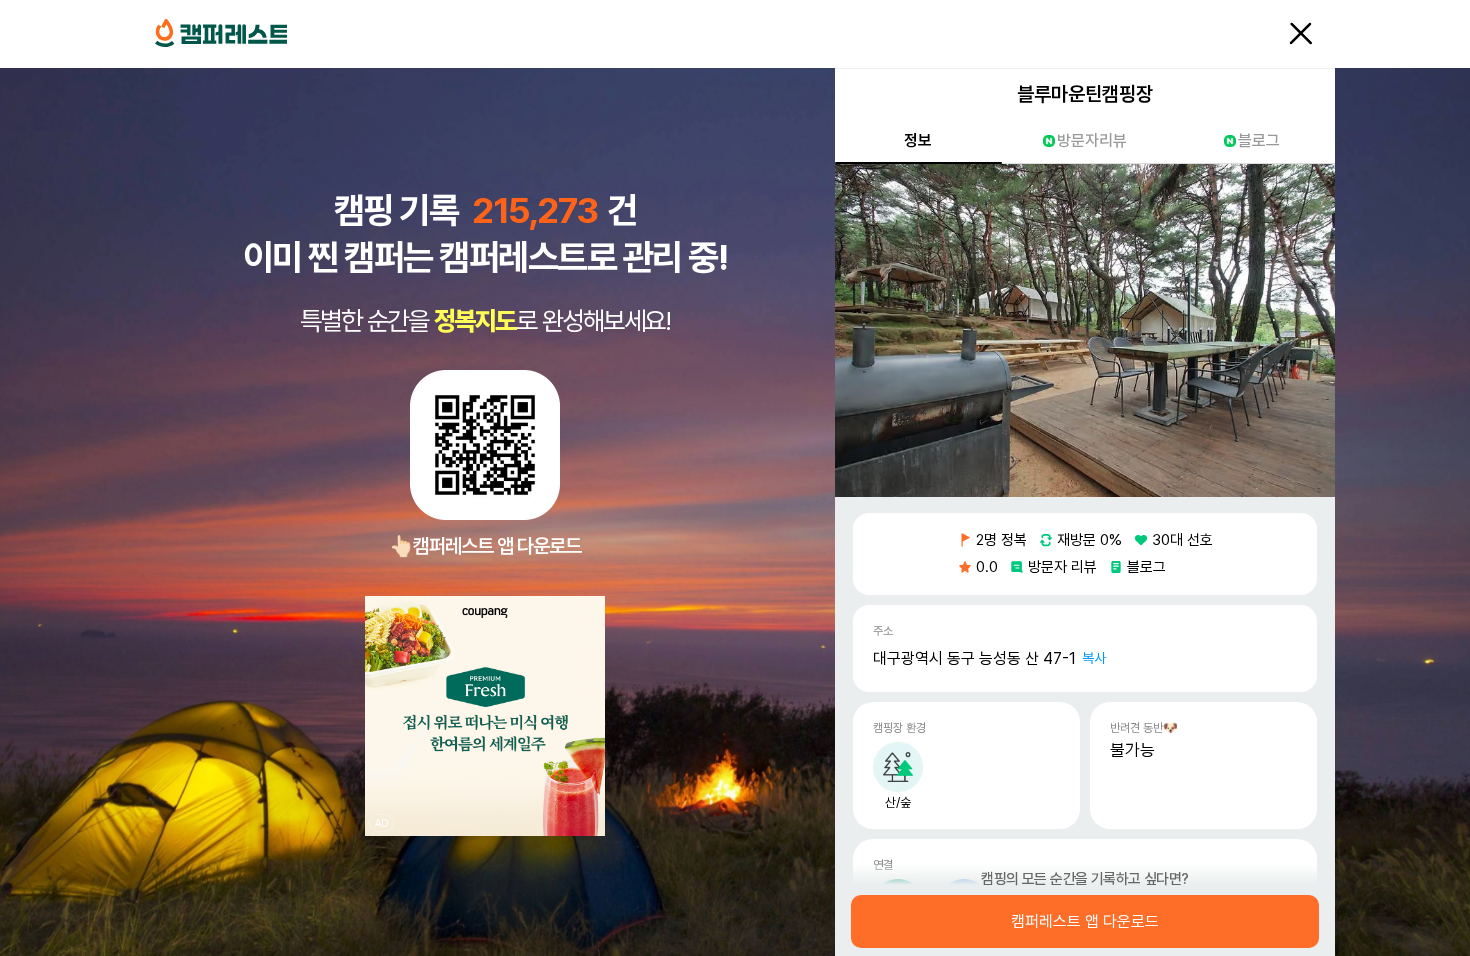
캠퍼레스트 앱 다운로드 (1085, 922)
